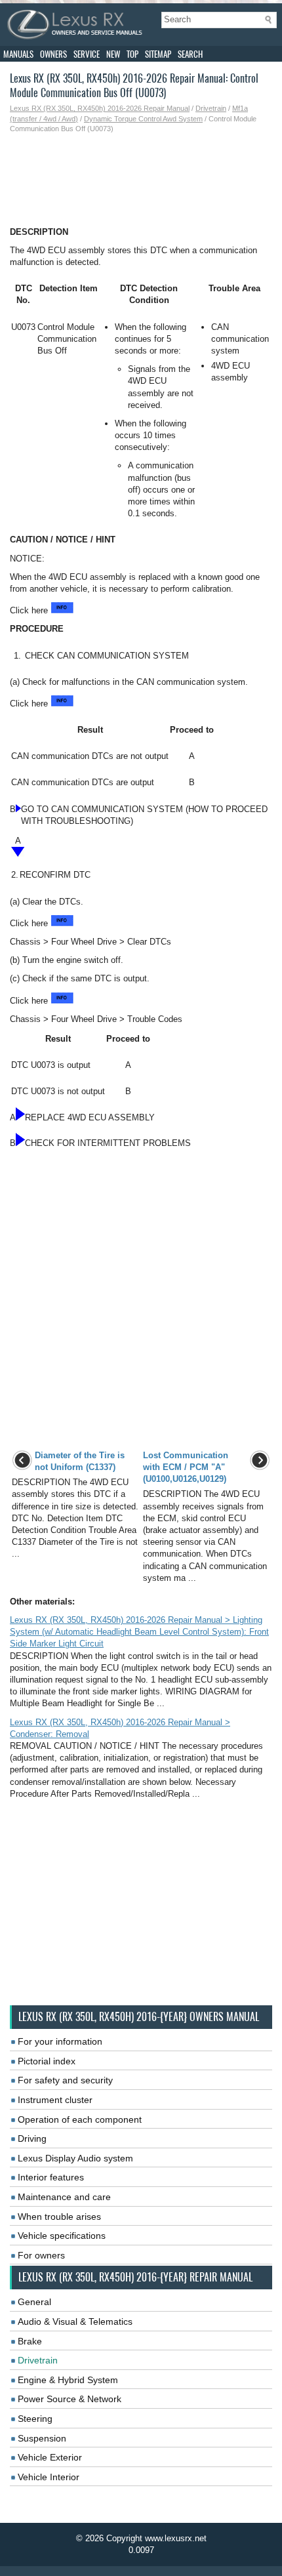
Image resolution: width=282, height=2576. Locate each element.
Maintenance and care (64, 2197)
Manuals (18, 54)
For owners (41, 2255)
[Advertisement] (141, 180)
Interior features (51, 2177)
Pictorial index (47, 2061)
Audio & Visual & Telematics (75, 2321)
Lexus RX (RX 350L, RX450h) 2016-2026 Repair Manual (100, 108)
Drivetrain (211, 108)
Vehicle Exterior (50, 2457)
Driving (32, 2138)
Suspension (42, 2438)
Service (87, 54)
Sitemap (158, 54)
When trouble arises (59, 2217)
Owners (53, 54)
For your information (60, 2041)
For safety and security (65, 2080)
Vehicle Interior (49, 2477)
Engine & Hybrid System (68, 2380)
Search (190, 54)
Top (132, 54)
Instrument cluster (55, 2100)
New (113, 54)
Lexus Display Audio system (75, 2158)
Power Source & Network (70, 2399)
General (34, 2302)
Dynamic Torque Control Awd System (143, 119)
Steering (35, 2419)
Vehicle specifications (62, 2236)
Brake (30, 2341)
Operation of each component (80, 2119)
